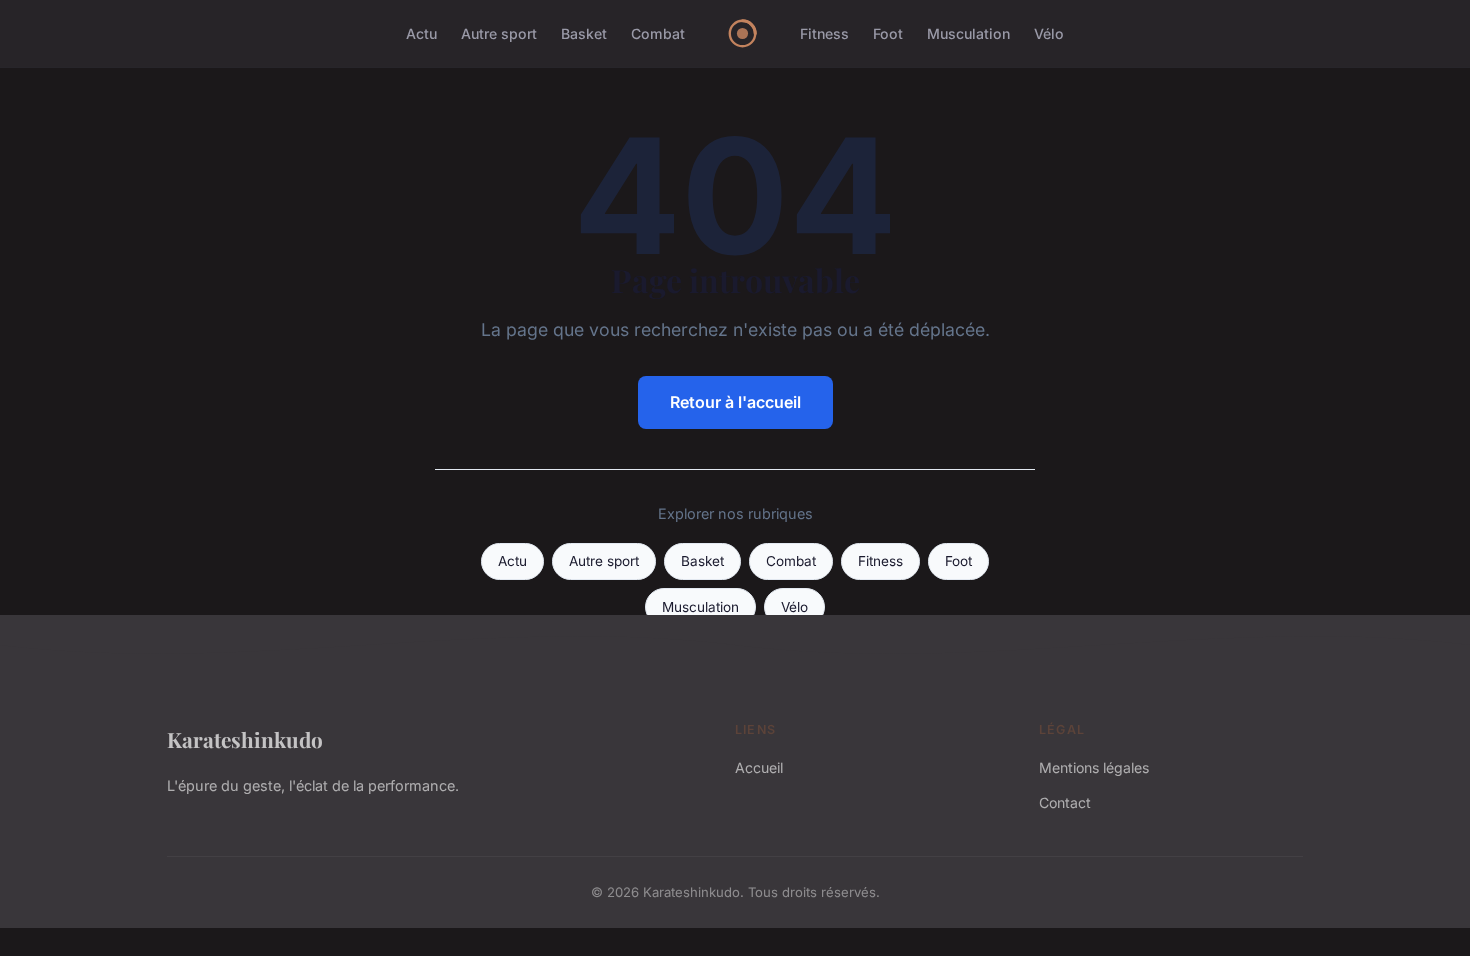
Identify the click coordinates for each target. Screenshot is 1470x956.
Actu (421, 33)
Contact (1065, 802)
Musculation (968, 33)
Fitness (824, 33)
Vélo (1049, 33)
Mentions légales (1094, 767)
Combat (658, 33)
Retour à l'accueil (735, 402)
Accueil (759, 767)
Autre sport (499, 33)
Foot (888, 33)
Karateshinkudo (245, 739)
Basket (584, 33)
